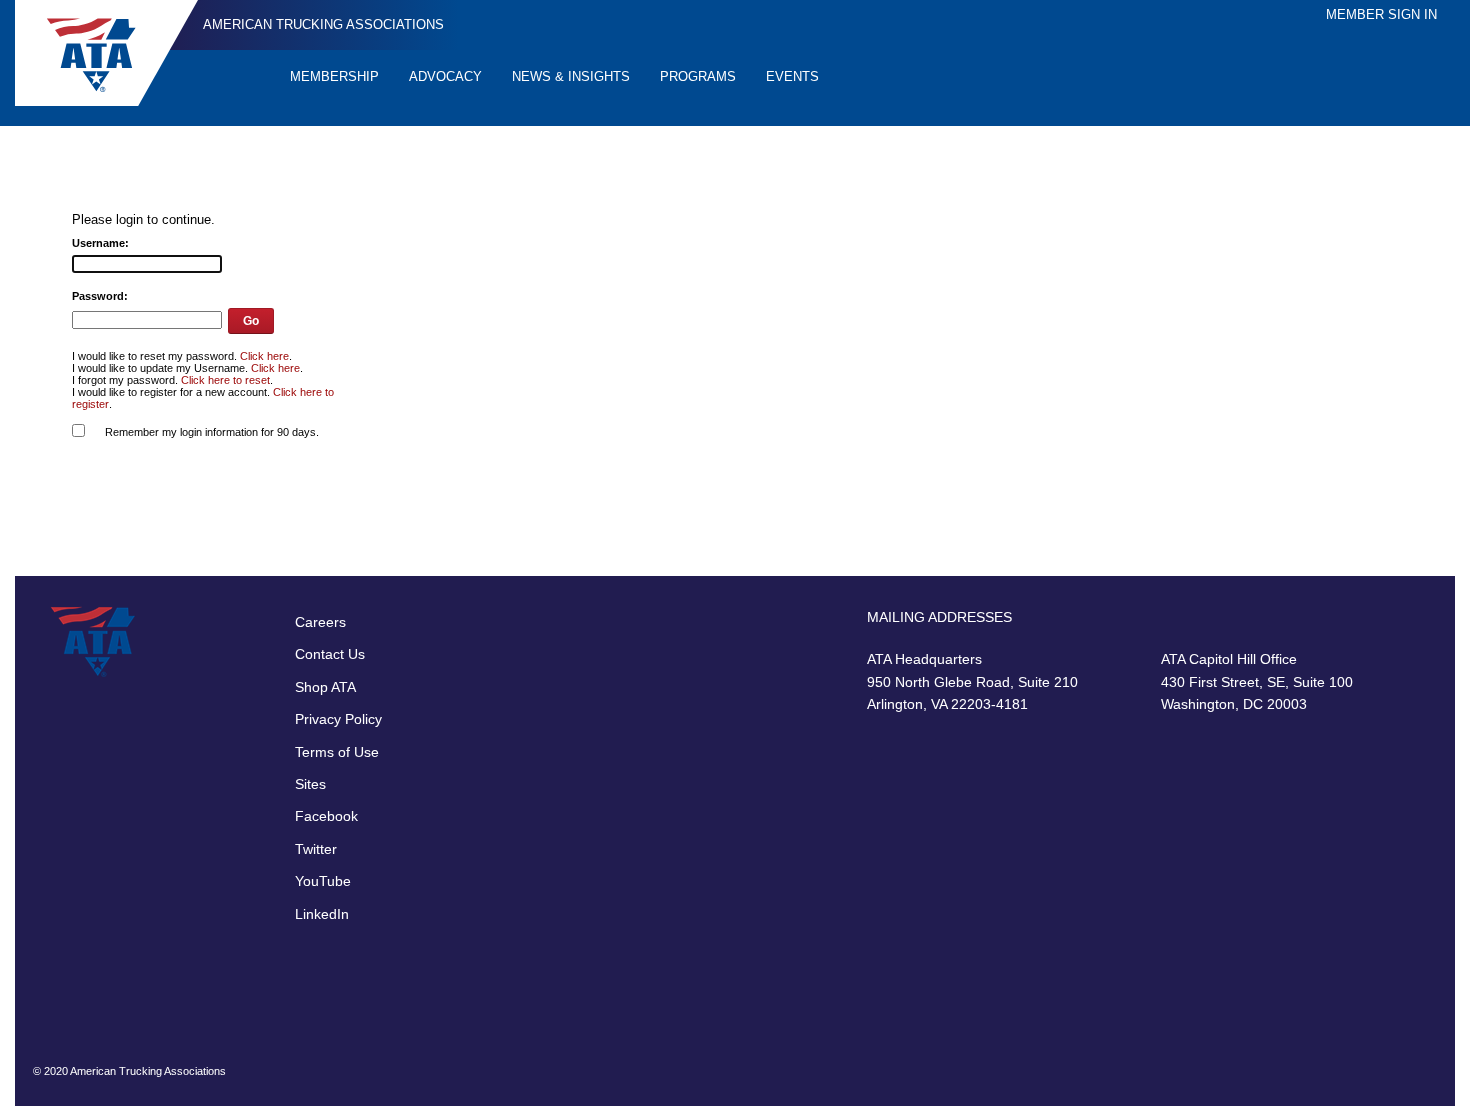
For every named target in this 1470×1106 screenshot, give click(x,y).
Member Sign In (1381, 14)
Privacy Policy (338, 719)
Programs (698, 76)
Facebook (326, 816)
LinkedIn (322, 914)
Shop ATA (325, 687)
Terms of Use (337, 752)
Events (792, 76)
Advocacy (445, 76)
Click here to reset (225, 380)
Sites (310, 784)
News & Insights (571, 76)
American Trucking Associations (323, 24)
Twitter (316, 849)
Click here (264, 356)
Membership (334, 76)
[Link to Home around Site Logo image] (106, 53)
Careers (320, 622)
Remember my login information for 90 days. (212, 432)
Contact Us (330, 654)
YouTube (323, 881)
